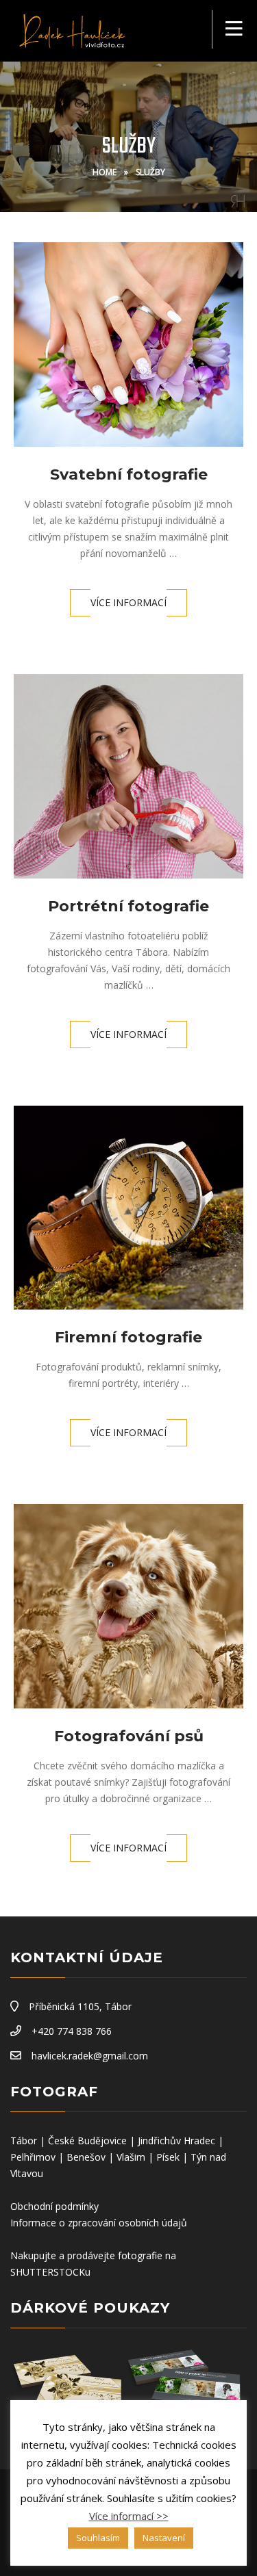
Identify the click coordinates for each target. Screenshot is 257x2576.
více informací (128, 602)
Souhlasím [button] (98, 2538)
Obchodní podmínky (54, 2206)
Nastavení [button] (164, 2538)
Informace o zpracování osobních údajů (99, 2223)
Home (105, 172)
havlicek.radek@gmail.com (90, 2056)
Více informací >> (129, 2516)
